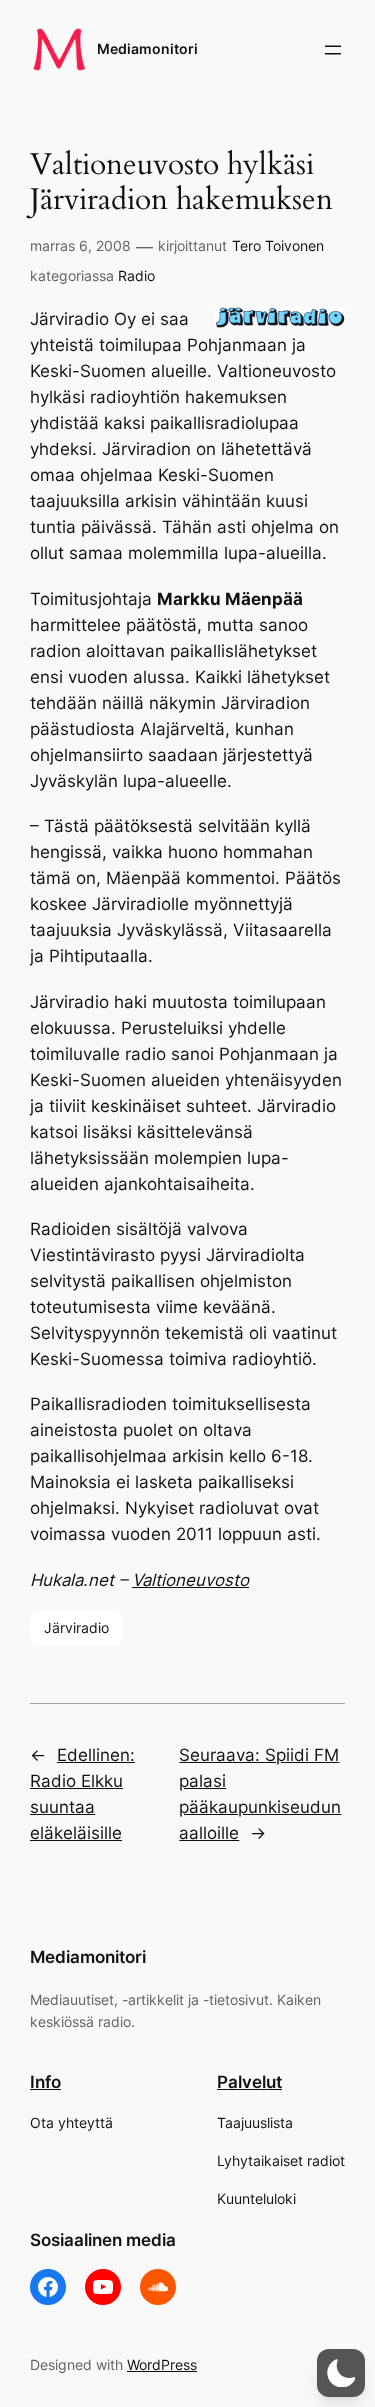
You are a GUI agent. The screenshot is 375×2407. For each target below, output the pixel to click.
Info (45, 2082)
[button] (341, 2373)
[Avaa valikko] (333, 50)
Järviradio (76, 1627)
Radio (136, 275)
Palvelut (249, 2082)
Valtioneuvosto (190, 1580)
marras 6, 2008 (80, 245)
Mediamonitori (147, 48)
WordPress (162, 2364)
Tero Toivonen (278, 245)
